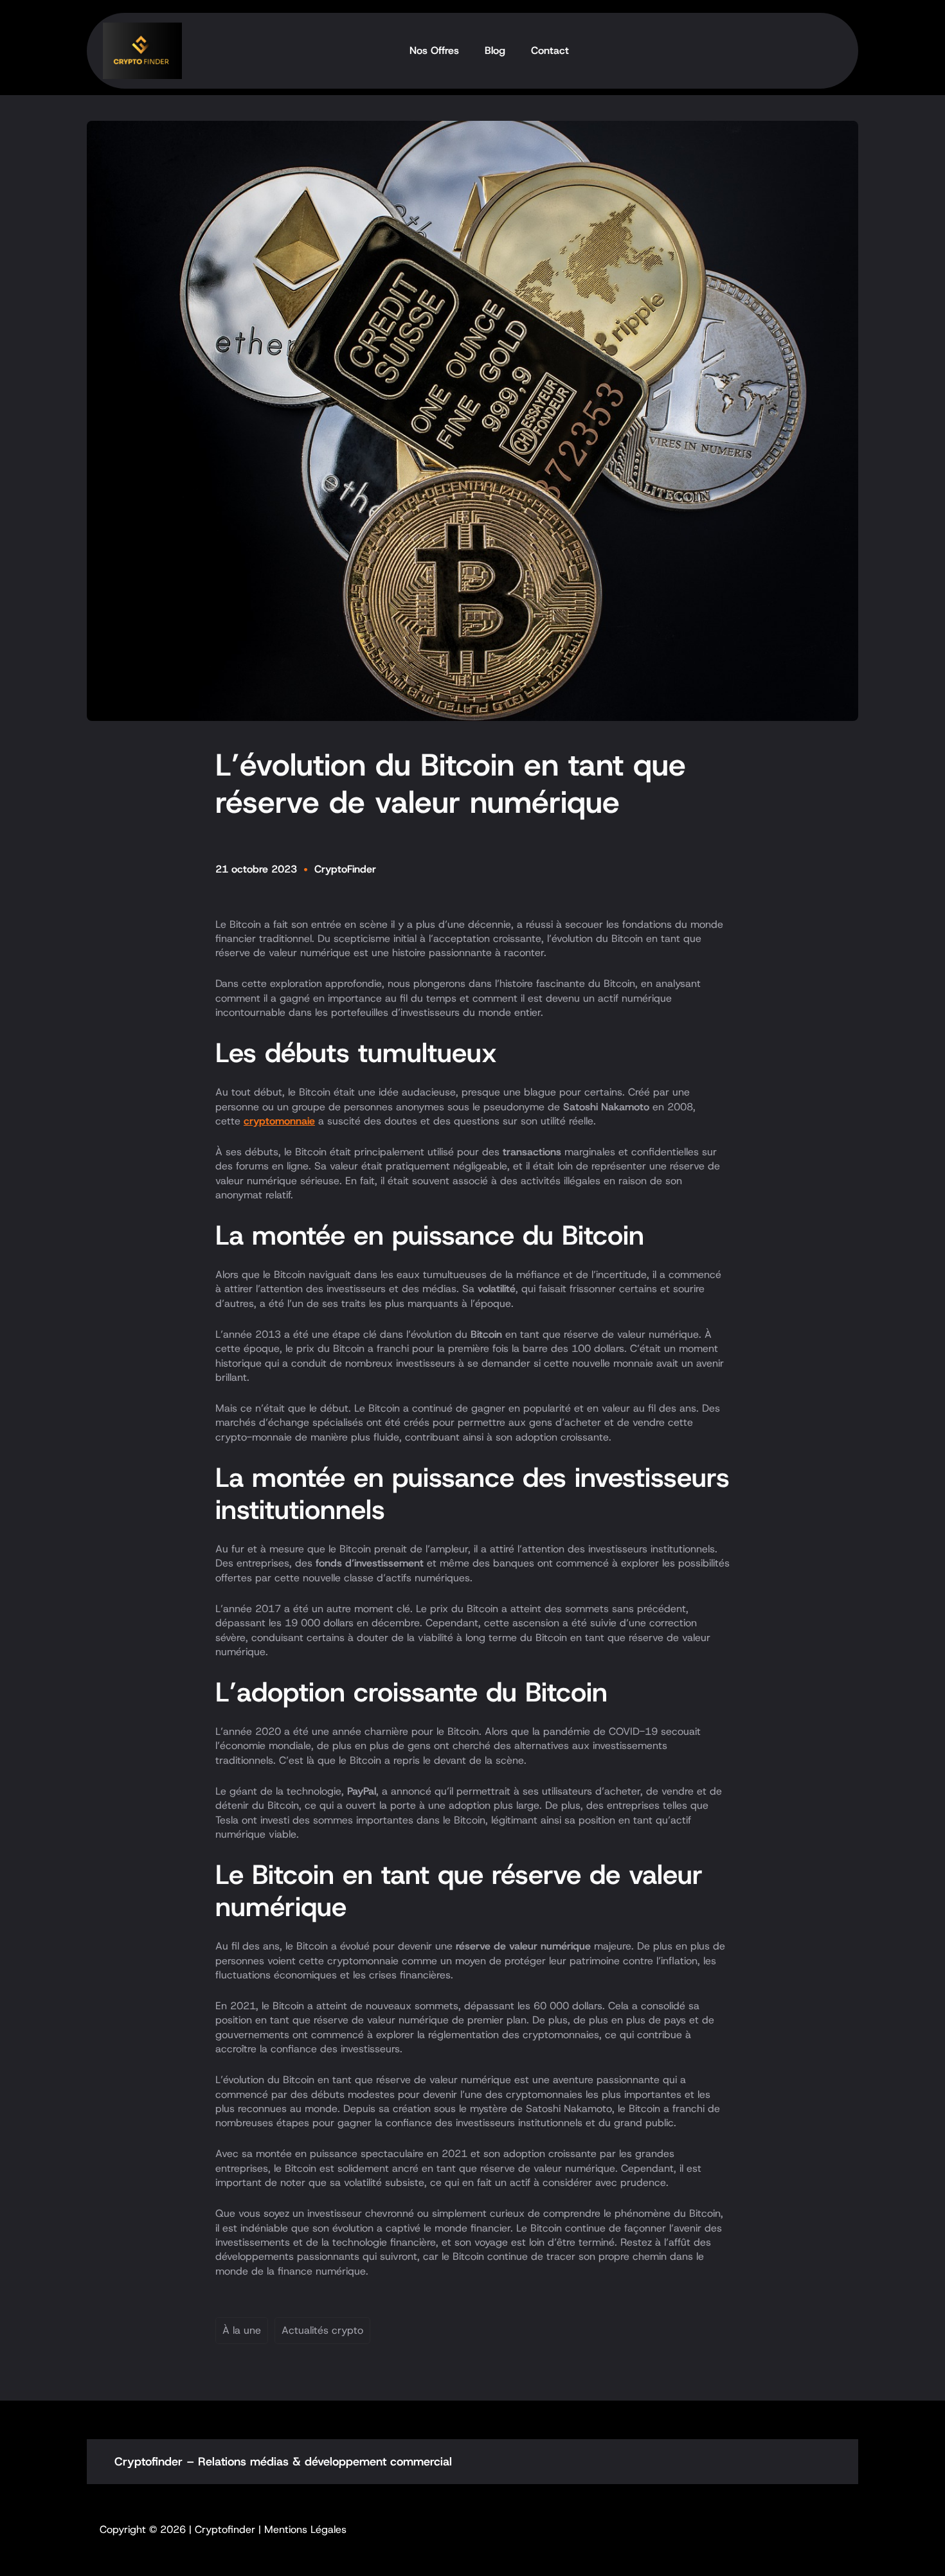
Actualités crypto (322, 2330)
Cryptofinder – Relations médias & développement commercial (283, 2462)
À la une (242, 2330)
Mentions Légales (305, 2529)
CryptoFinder (345, 869)
